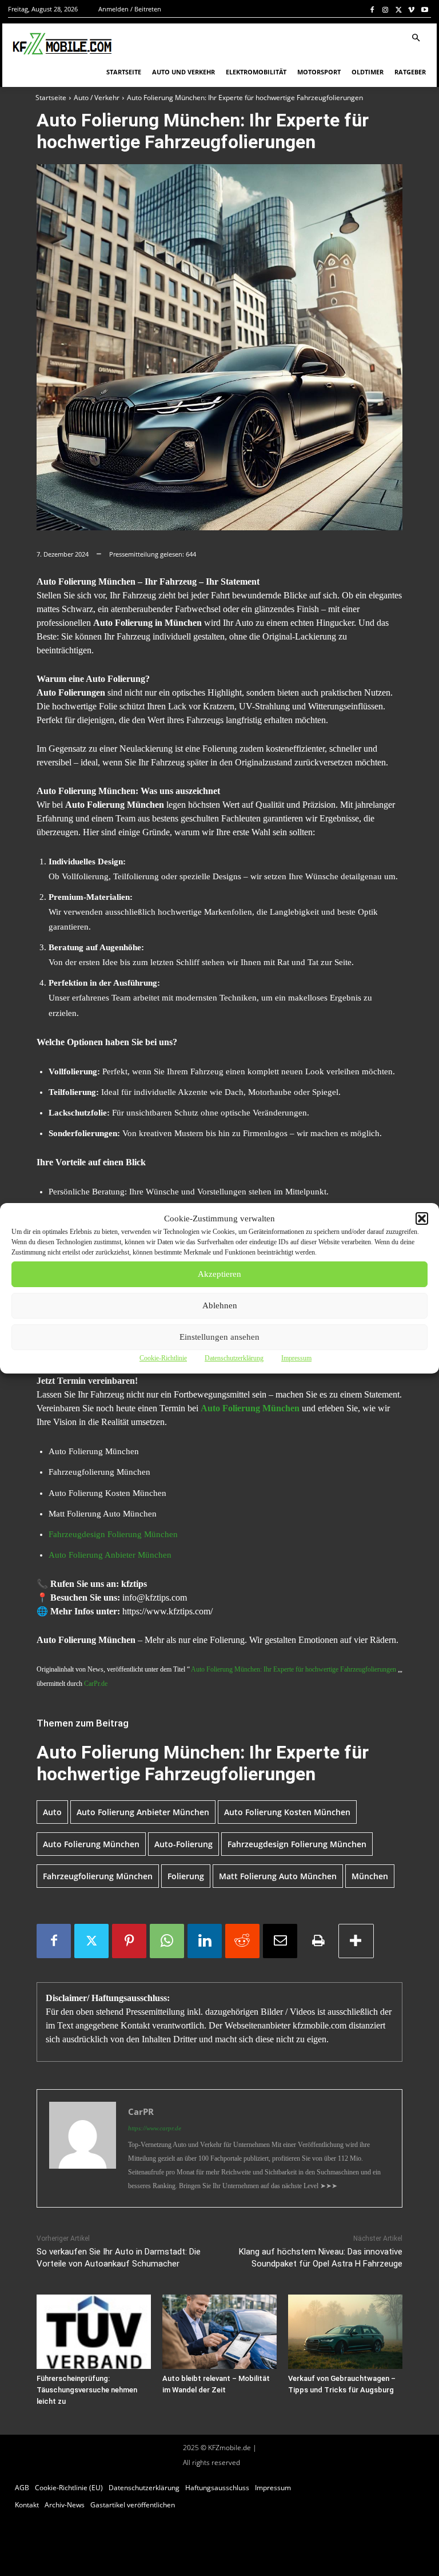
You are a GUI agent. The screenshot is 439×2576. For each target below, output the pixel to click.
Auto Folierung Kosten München (287, 1812)
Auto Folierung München (91, 1844)
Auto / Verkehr (97, 98)
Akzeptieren (219, 1274)
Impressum (296, 1358)
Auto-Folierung (183, 1844)
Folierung (186, 1876)
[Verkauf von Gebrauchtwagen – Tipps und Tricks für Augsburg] (345, 2332)
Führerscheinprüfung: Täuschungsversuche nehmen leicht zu (87, 2390)
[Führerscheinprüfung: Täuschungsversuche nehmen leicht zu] (94, 2332)
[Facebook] (372, 9)
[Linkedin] (205, 1941)
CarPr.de (96, 1684)
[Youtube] (424, 9)
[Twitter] (399, 9)
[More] (356, 1941)
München (370, 1876)
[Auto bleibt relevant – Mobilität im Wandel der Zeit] (219, 2332)
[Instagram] (386, 9)
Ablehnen (220, 1305)
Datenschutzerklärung (234, 1358)
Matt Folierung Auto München (278, 1876)
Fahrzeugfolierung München (98, 1876)
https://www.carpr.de (155, 2128)
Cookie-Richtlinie (163, 1358)
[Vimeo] (411, 9)
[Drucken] (318, 1941)
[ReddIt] (242, 1941)
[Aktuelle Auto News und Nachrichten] (61, 44)
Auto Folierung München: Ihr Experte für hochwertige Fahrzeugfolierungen (294, 1669)
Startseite (51, 98)
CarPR (141, 2111)
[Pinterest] (129, 1941)
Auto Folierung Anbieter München (110, 1555)
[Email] (280, 1941)
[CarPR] (83, 2148)
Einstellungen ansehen (219, 1337)
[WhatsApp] (167, 1941)
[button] (422, 1218)
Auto (52, 1812)
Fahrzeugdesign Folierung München (113, 1534)
